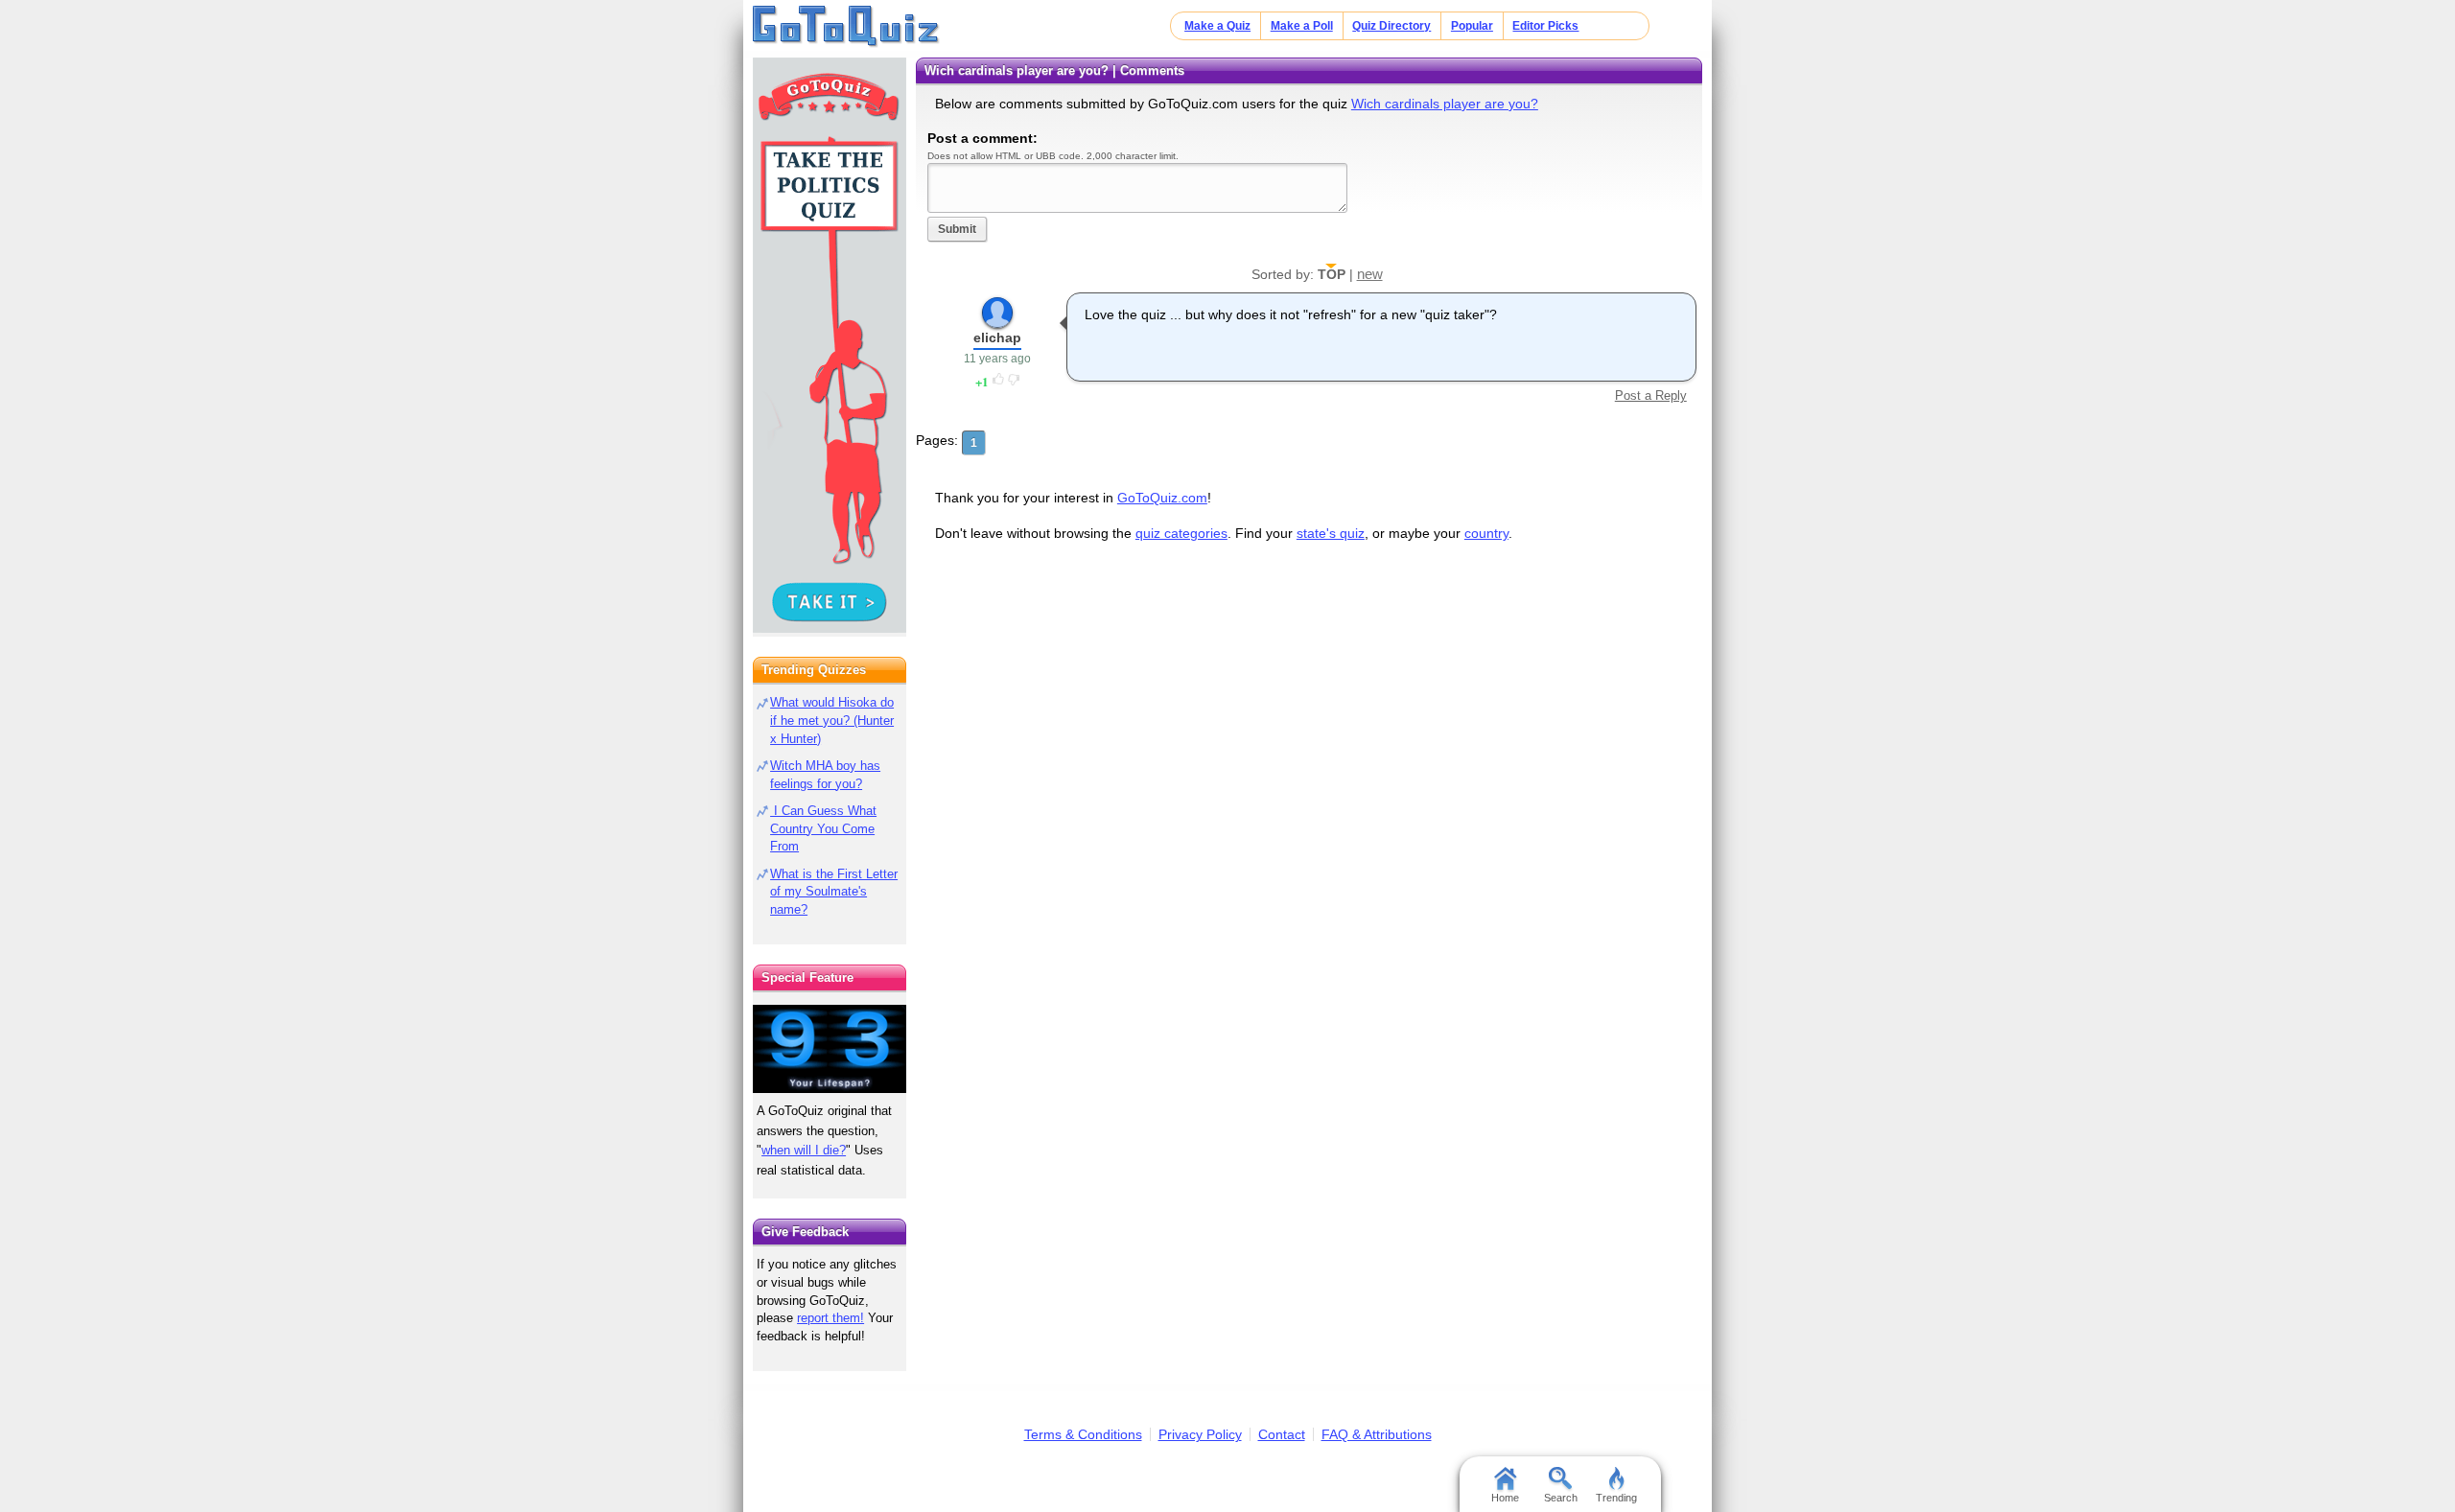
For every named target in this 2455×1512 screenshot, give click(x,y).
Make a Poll (1302, 26)
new (1370, 274)
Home (1505, 1498)
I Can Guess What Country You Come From (823, 829)
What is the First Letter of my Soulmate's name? (834, 892)
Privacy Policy (1200, 1434)
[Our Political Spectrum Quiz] (830, 345)
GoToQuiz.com (1162, 498)
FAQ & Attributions (1377, 1434)
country (1486, 533)
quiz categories (1181, 533)
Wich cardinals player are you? (1445, 104)
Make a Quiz (1217, 26)
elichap (997, 337)
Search (1561, 1498)
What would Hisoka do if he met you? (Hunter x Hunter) (832, 721)
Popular (1472, 26)
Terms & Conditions (1083, 1434)
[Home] (846, 27)
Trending (1616, 1498)
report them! (830, 1318)
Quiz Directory (1391, 26)
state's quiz (1331, 533)
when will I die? (804, 1150)
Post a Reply (1650, 395)
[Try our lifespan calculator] (830, 1048)
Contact (1282, 1434)
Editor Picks (1545, 26)
